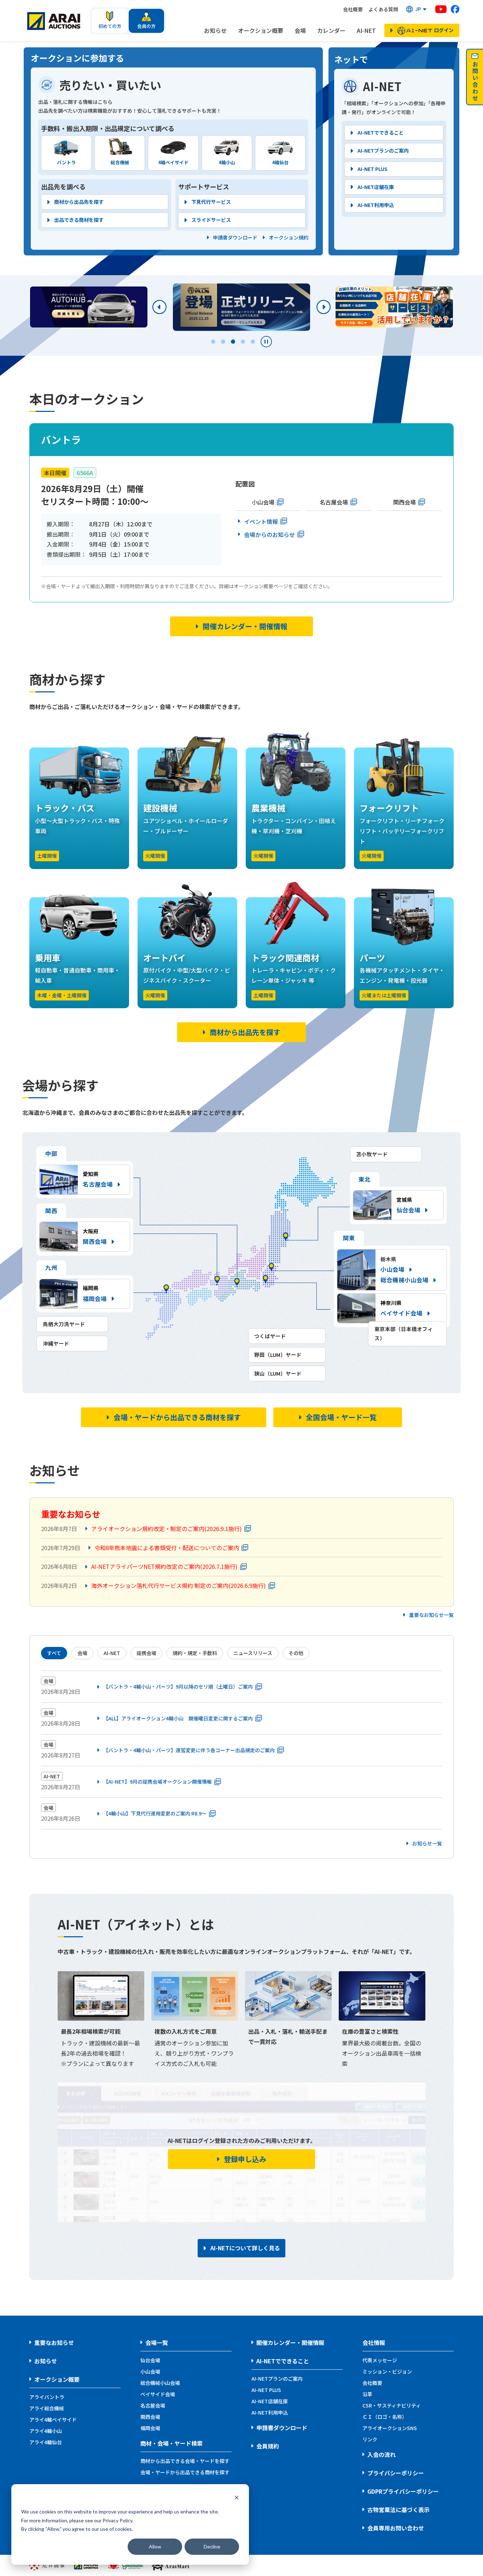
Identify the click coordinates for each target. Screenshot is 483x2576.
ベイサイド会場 (158, 2394)
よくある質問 (383, 9)
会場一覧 (157, 2342)
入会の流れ (382, 2454)
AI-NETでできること (381, 132)
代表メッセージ (380, 2360)
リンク (370, 2439)
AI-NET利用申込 (376, 205)
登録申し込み (245, 2159)
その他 (296, 1653)
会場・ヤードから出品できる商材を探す (177, 1417)
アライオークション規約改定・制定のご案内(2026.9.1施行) (167, 1529)
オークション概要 (261, 30)
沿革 (367, 2394)
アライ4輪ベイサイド (53, 2420)
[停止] (266, 342)
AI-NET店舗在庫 (376, 187)
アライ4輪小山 (46, 2431)
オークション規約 (289, 238)
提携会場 (146, 1653)
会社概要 (353, 9)
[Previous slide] (159, 307)
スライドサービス (211, 220)
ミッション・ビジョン (387, 2371)
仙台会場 (150, 2360)
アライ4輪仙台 (46, 2442)
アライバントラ (47, 2397)
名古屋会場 (334, 502)
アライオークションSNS (390, 2428)
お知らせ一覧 (427, 1844)
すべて (54, 1653)
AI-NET (366, 30)
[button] (417, 9)
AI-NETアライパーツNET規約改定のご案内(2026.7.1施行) (164, 1566)
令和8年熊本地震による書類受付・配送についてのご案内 (167, 1548)
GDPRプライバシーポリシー (403, 2491)
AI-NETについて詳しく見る (245, 2248)
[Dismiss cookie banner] (237, 2498)
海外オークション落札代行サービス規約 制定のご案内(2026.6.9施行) (179, 1585)
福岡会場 (150, 2428)
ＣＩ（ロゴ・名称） (385, 2417)
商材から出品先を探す (79, 202)
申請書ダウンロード (235, 238)
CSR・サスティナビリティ (392, 2405)
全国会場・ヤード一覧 (341, 1417)
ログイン (444, 30)
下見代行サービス (211, 202)
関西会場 (405, 502)
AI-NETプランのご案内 (383, 150)
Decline (212, 2547)
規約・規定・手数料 (195, 1653)
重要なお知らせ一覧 (431, 1615)
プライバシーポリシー (396, 2473)
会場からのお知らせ (269, 534)
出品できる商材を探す (79, 220)
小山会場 (263, 502)
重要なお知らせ (54, 2342)
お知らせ (215, 30)
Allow (155, 2547)
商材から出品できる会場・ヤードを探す (185, 2461)
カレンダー (331, 30)
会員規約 (268, 2446)
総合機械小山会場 (405, 1280)
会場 (300, 30)
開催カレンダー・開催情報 (245, 626)
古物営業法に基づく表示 (398, 2510)
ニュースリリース (253, 1653)
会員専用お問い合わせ (396, 2528)
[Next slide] (324, 307)
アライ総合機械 (47, 2408)
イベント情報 (261, 521)
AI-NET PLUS (373, 169)
